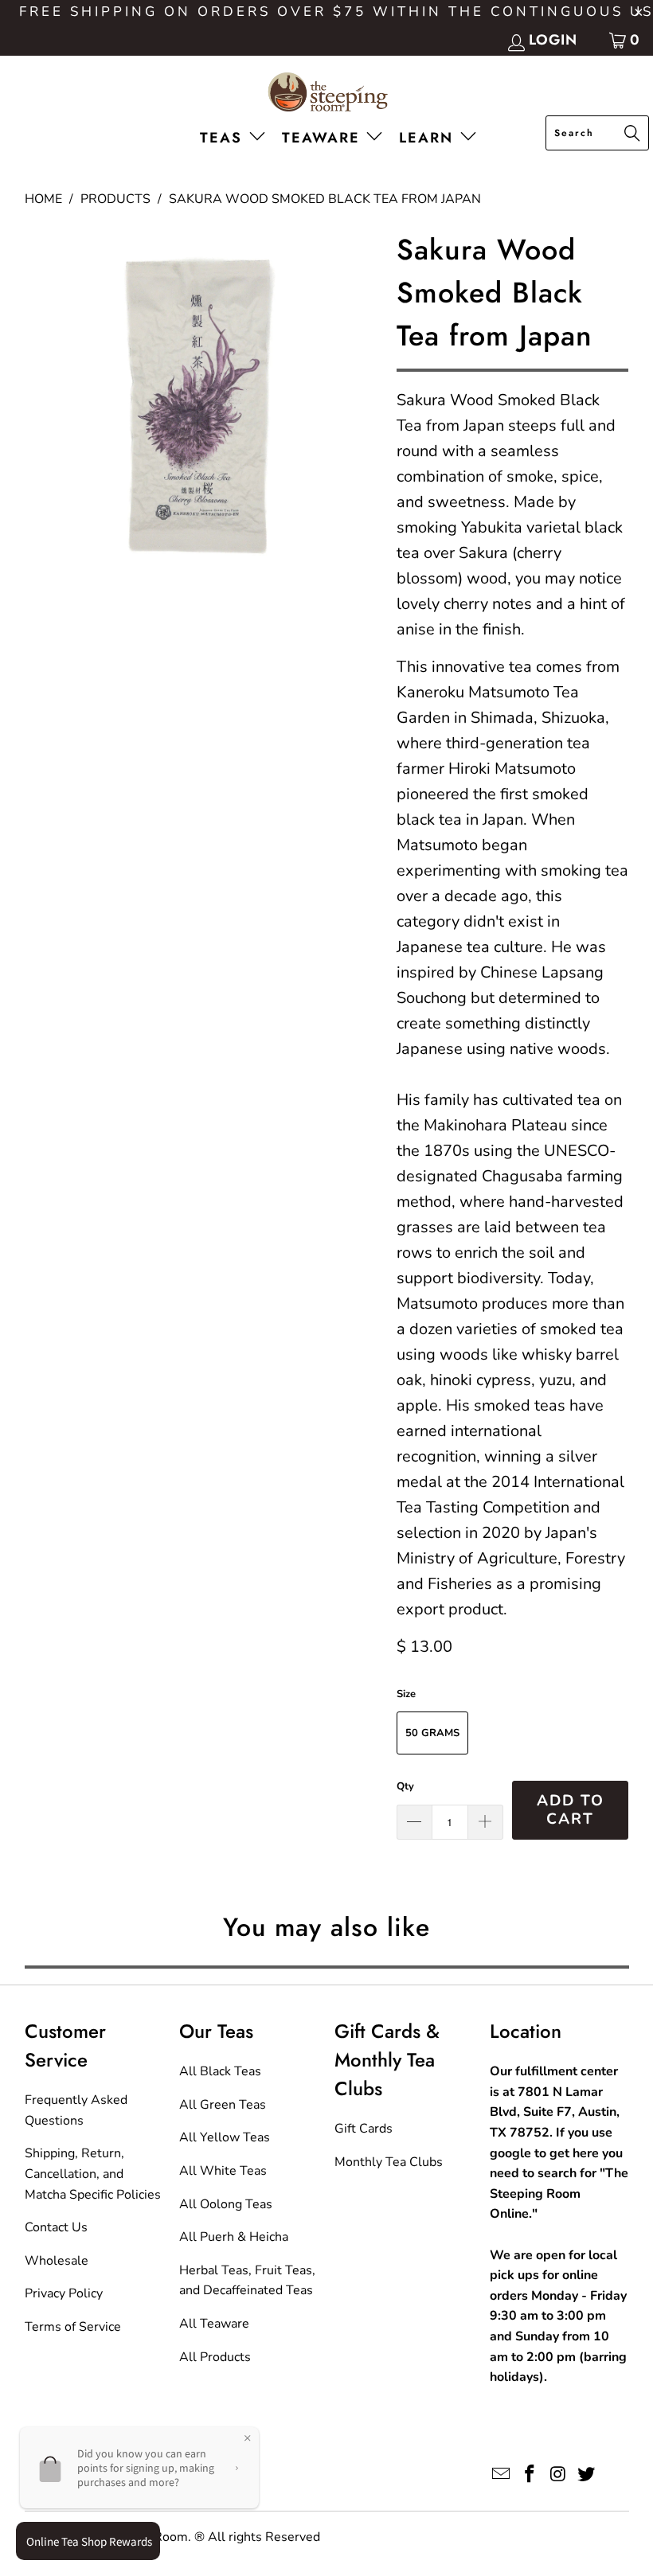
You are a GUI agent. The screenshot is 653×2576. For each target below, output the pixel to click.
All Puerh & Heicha (234, 2237)
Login (553, 40)
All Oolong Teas (226, 2204)
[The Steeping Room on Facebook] (530, 2475)
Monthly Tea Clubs (389, 2162)
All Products (215, 2357)
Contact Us (56, 2227)
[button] (236, 139)
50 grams (432, 1733)
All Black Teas (220, 2071)
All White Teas (223, 2171)
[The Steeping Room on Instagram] (558, 2475)
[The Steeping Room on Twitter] (587, 2475)
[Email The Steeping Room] (502, 2475)
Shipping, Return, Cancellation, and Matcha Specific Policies (93, 2174)
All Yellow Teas (225, 2137)
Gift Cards (364, 2129)
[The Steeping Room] (327, 94)
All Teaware (214, 2324)
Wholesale (57, 2261)
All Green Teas (223, 2105)
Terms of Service (73, 2327)
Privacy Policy (64, 2293)
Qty (405, 1786)
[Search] (632, 135)
